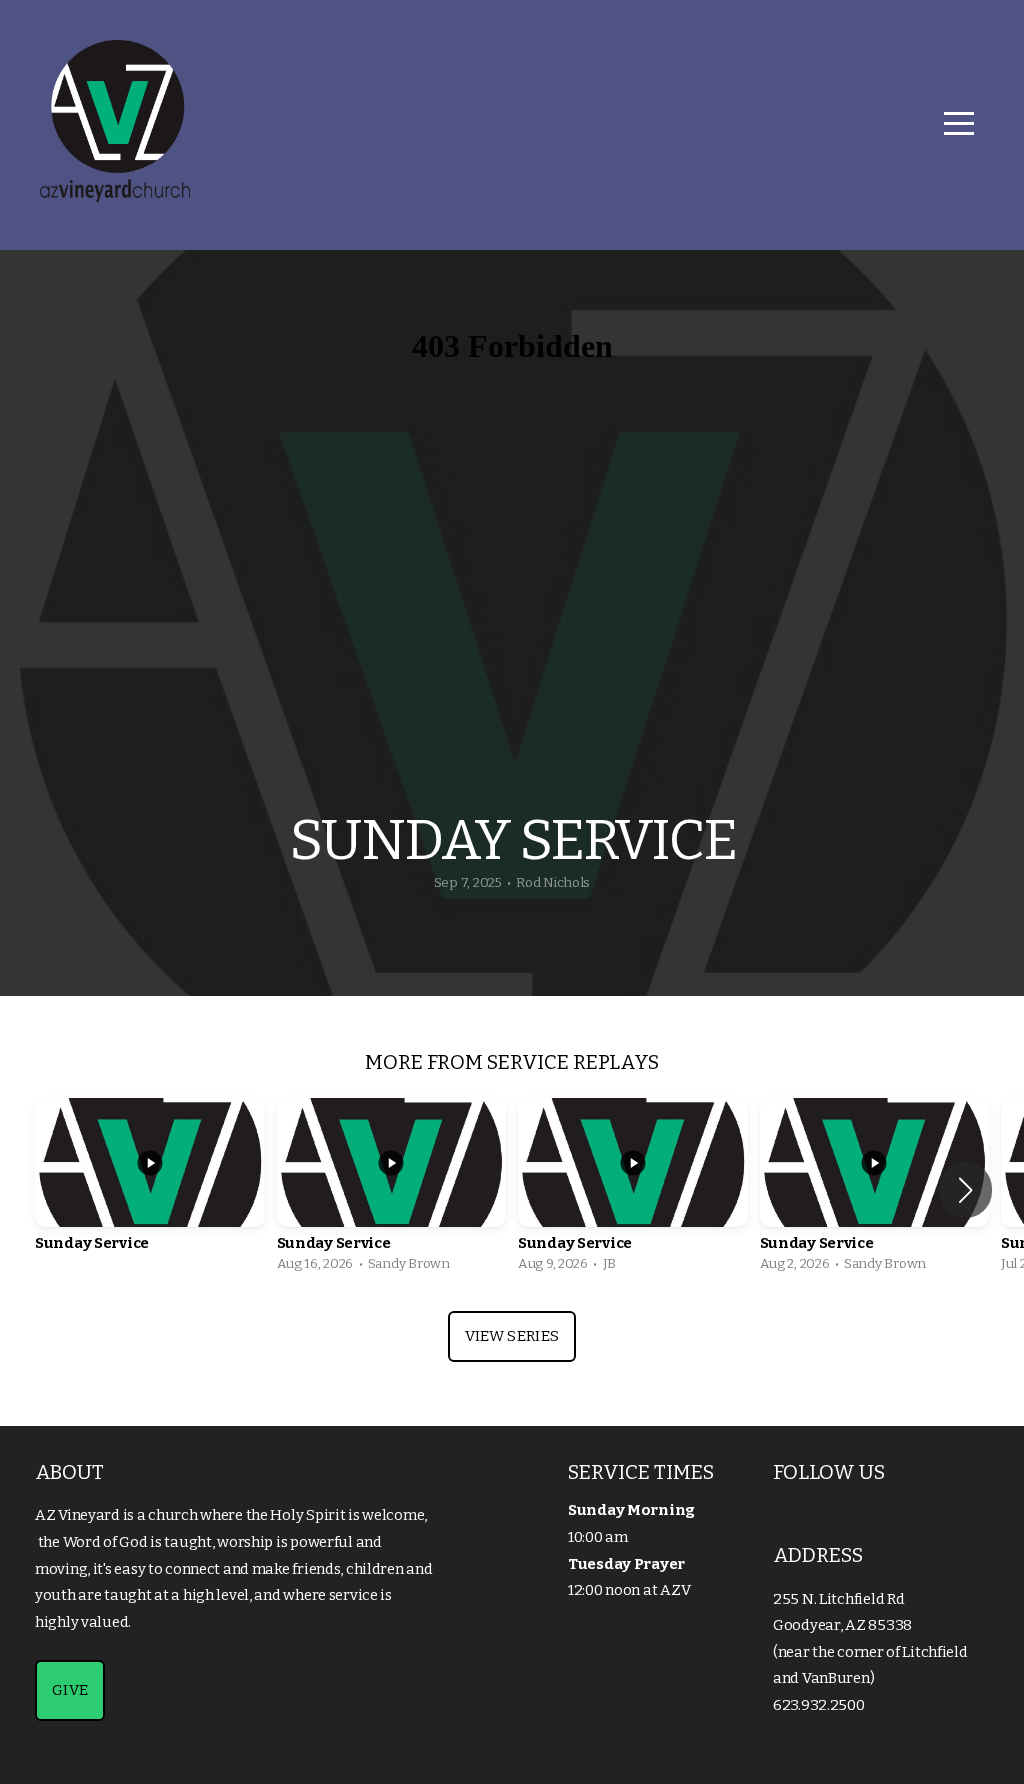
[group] (150, 1189)
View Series (512, 1336)
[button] (965, 1190)
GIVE (70, 1690)
